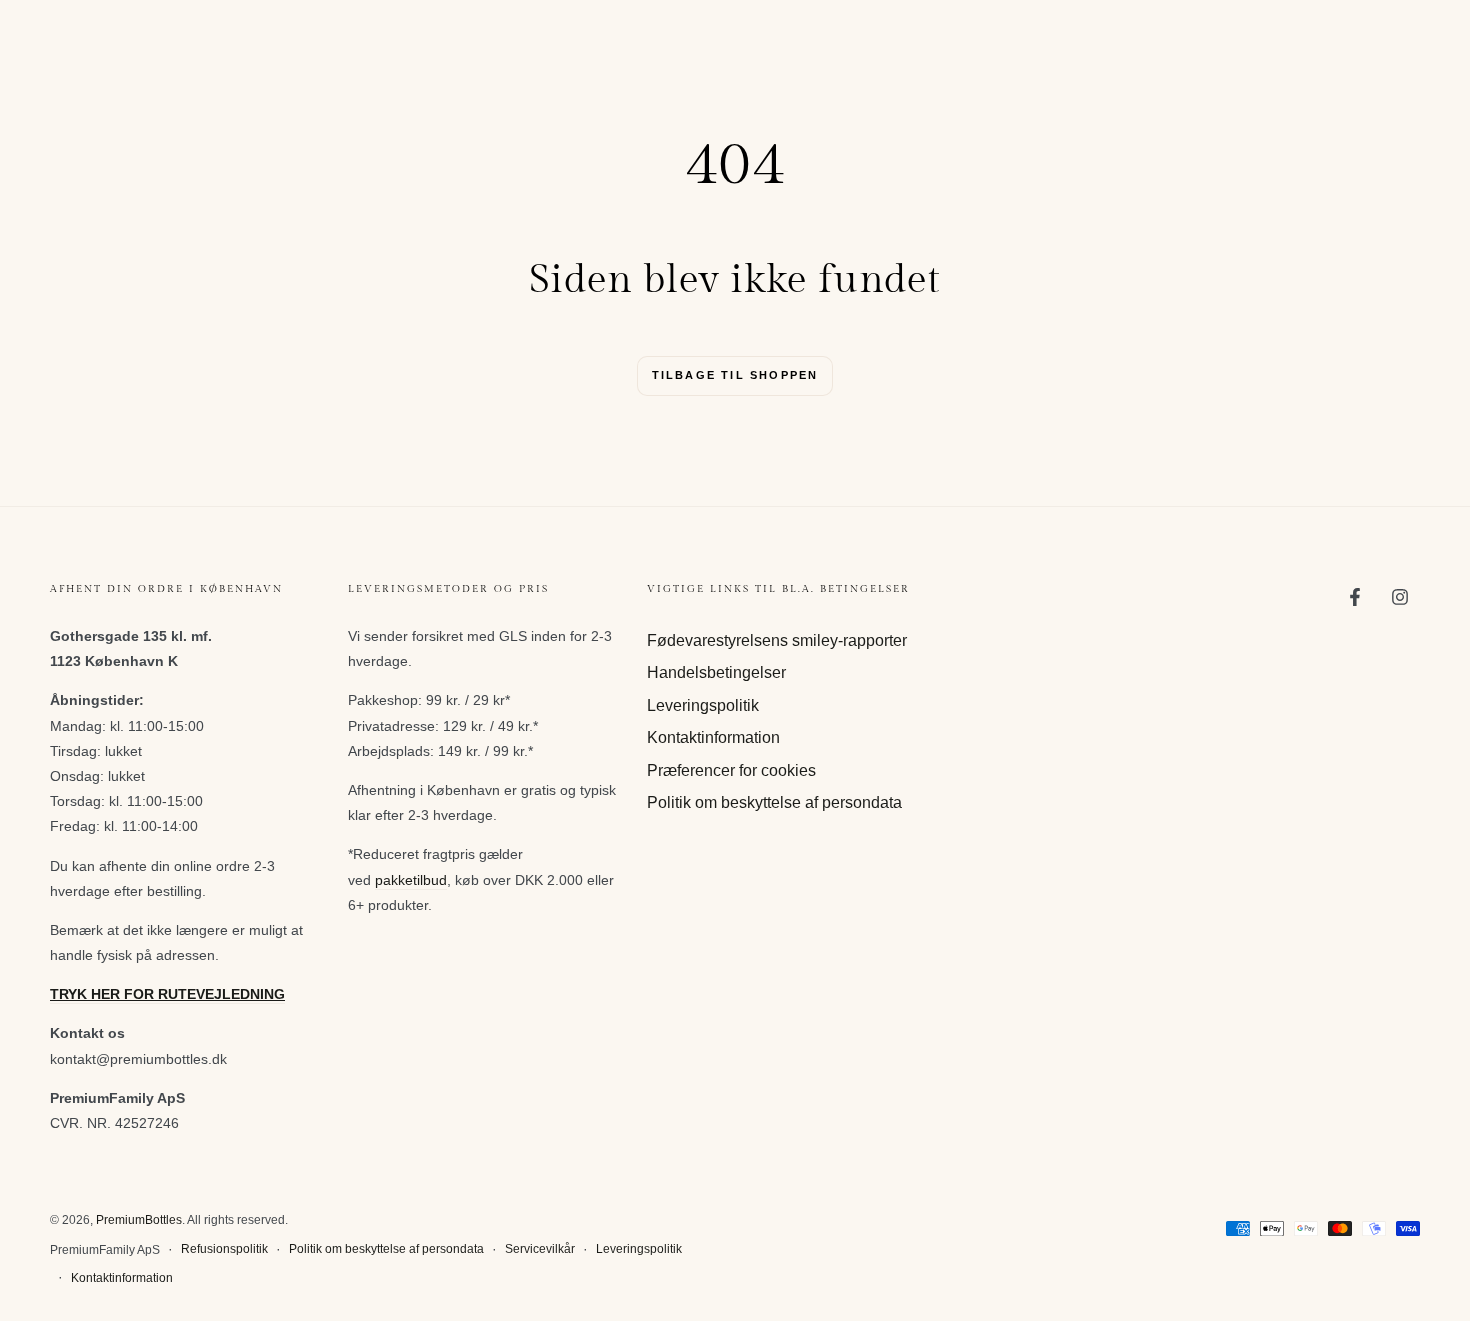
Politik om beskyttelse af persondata (774, 802)
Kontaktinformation (713, 737)
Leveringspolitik (703, 705)
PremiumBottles (139, 1220)
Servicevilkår (540, 1249)
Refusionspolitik (224, 1249)
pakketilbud (411, 880)
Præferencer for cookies (731, 770)
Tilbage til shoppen (735, 375)
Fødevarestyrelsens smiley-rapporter (777, 640)
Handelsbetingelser (716, 672)
